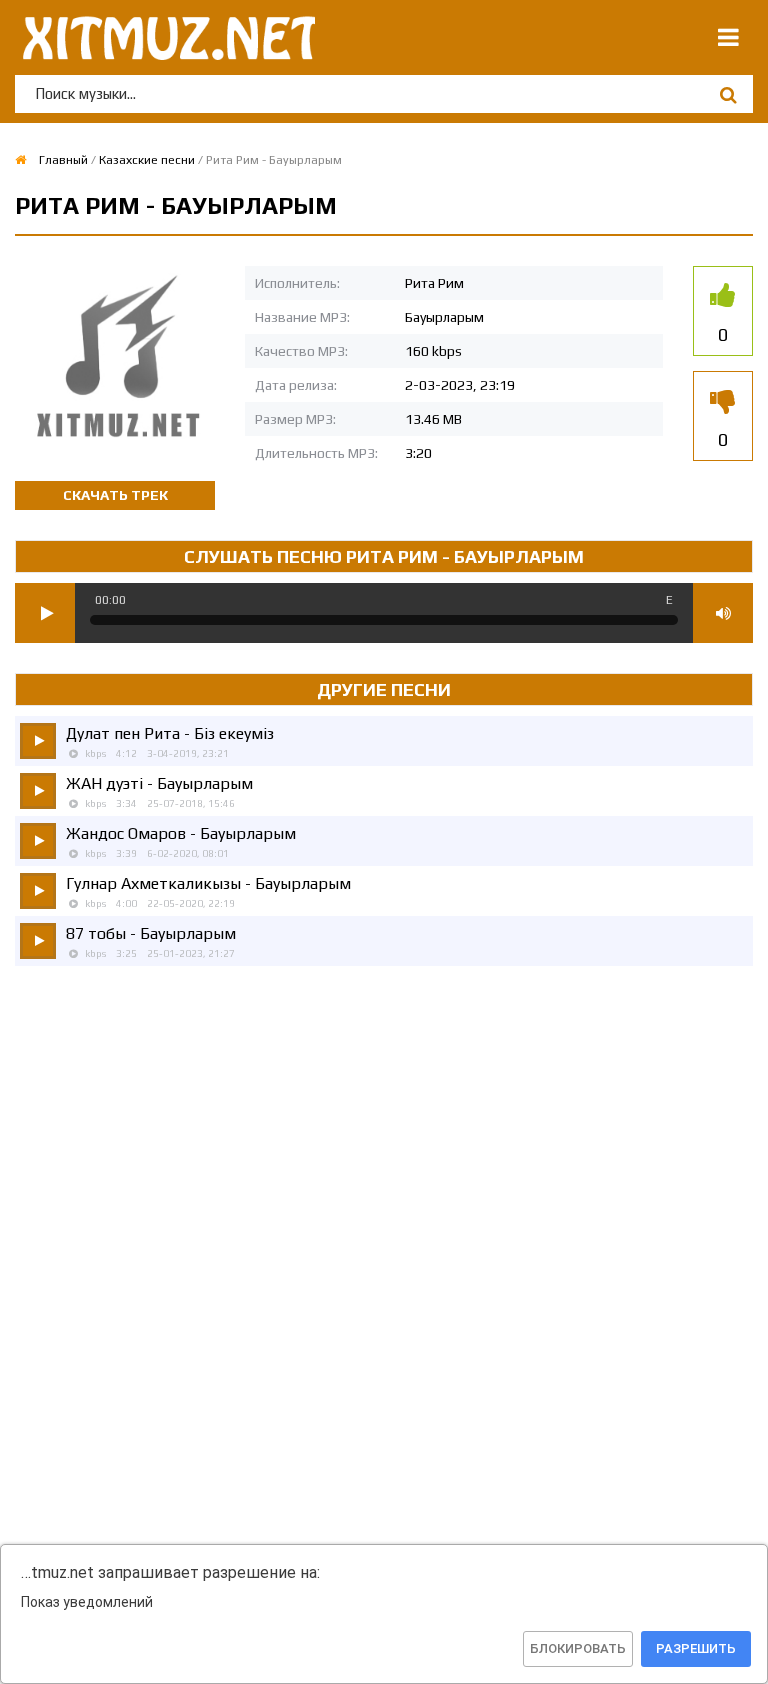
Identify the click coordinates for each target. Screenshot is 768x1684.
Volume (723, 613)
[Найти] (728, 94)
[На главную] (165, 37)
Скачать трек (115, 495)
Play (45, 613)
